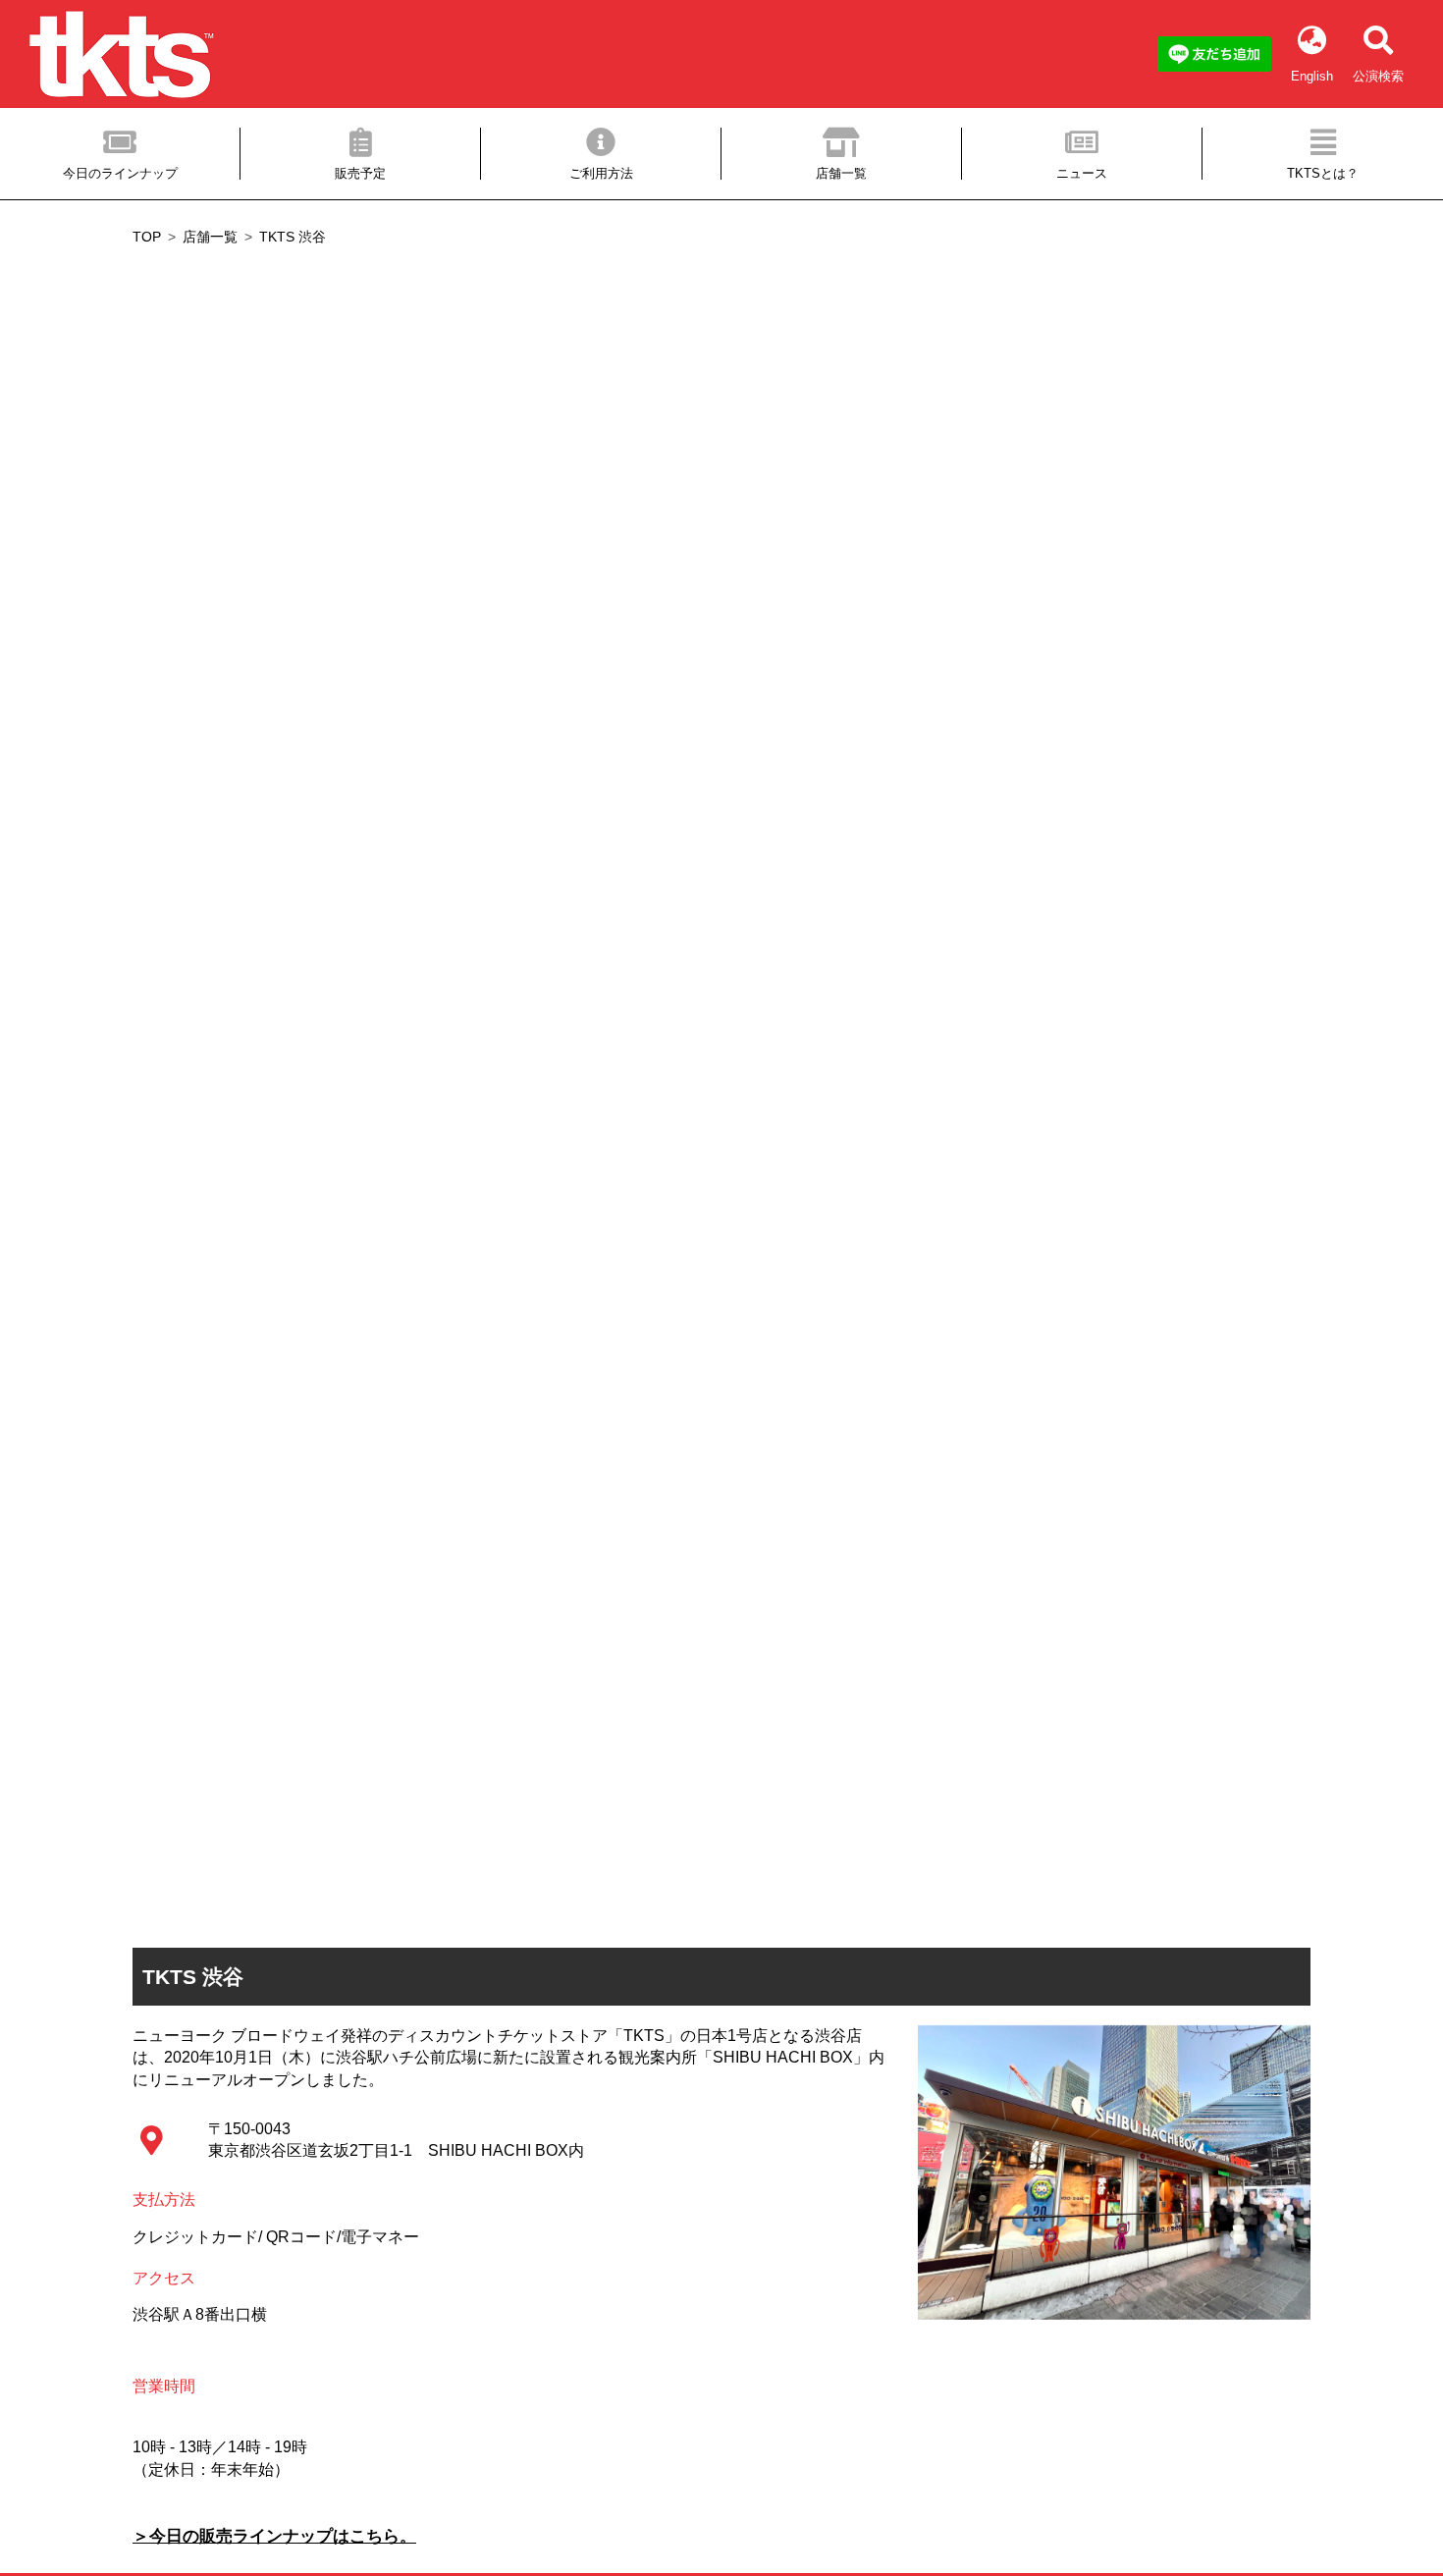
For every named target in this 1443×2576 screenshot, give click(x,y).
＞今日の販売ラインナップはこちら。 (274, 2536)
